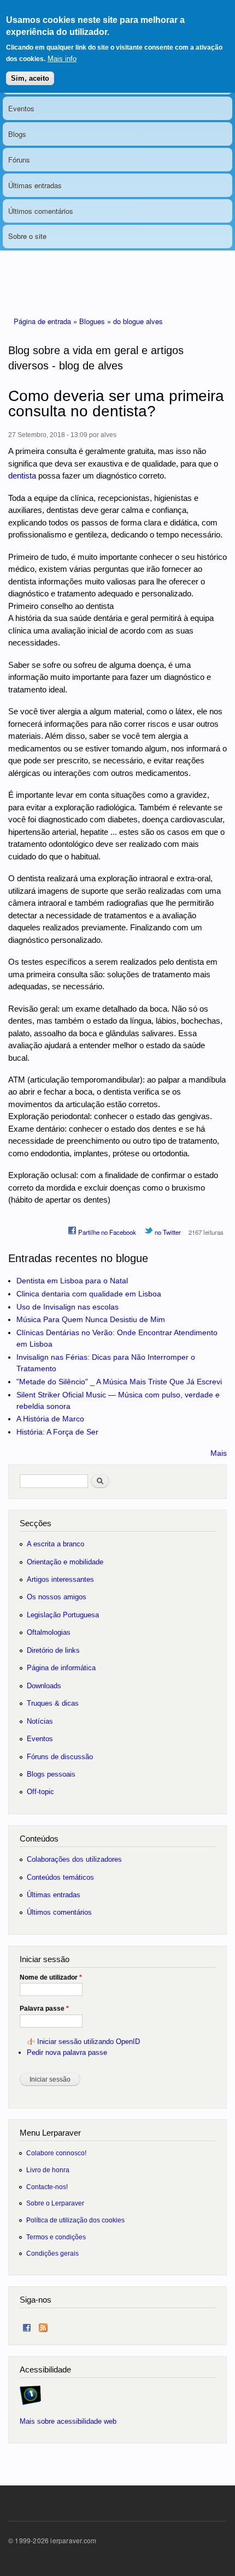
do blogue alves (138, 321)
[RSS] (43, 2325)
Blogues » (96, 321)
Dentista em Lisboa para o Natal (72, 1281)
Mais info (62, 59)
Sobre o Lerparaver (55, 2203)
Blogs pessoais (51, 1774)
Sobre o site (27, 236)
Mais (219, 1453)
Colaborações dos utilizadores (74, 1859)
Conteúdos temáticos (60, 1877)
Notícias (40, 1721)
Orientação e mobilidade (65, 1562)
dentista (22, 476)
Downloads (44, 1686)
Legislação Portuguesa (63, 1615)
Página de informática (61, 1668)
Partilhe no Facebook (106, 1232)
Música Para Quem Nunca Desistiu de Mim (91, 1319)
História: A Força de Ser (57, 1432)
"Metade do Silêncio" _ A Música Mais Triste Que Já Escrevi (119, 1382)
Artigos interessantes (60, 1579)
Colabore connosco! (56, 2153)
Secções (36, 1523)
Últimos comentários (41, 211)
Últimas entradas (35, 185)
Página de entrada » (46, 321)
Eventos (21, 108)
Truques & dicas (53, 1703)
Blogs (17, 134)
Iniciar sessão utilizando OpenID (89, 2042)
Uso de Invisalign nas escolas (67, 1307)
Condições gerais (52, 2253)
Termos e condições (56, 2237)
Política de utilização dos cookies (75, 2220)
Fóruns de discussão (60, 1757)
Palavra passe (44, 2009)
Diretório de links (53, 1650)
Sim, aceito (30, 78)
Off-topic (40, 1792)
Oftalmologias (49, 1632)
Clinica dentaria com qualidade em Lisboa (89, 1294)
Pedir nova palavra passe (67, 2052)
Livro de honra (48, 2170)
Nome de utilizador (51, 1977)
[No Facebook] (27, 2325)
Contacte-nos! (47, 2187)
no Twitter (167, 1232)
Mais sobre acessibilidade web (68, 2421)
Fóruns (19, 160)
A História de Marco (50, 1419)
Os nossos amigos (57, 1597)
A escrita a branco (55, 1544)
